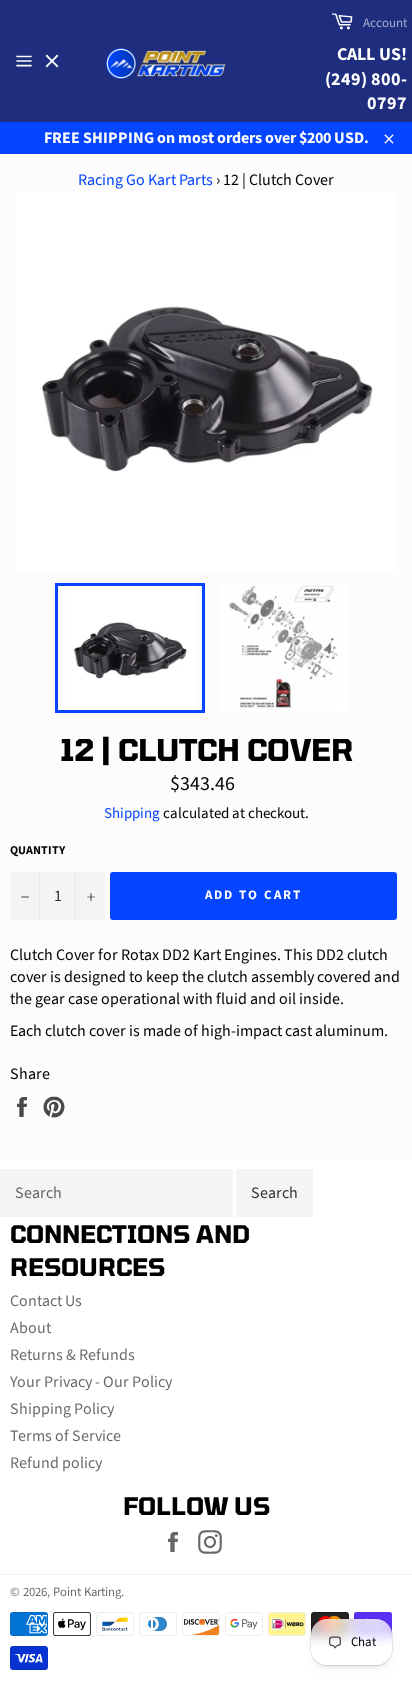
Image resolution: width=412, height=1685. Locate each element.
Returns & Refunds (72, 1355)
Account (385, 23)
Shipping (132, 813)
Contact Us (46, 1301)
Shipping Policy (62, 1409)
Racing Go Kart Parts (145, 180)
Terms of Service (65, 1436)
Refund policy (56, 1463)
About (30, 1328)
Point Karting (87, 1592)
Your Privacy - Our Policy (91, 1382)
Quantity (37, 851)
